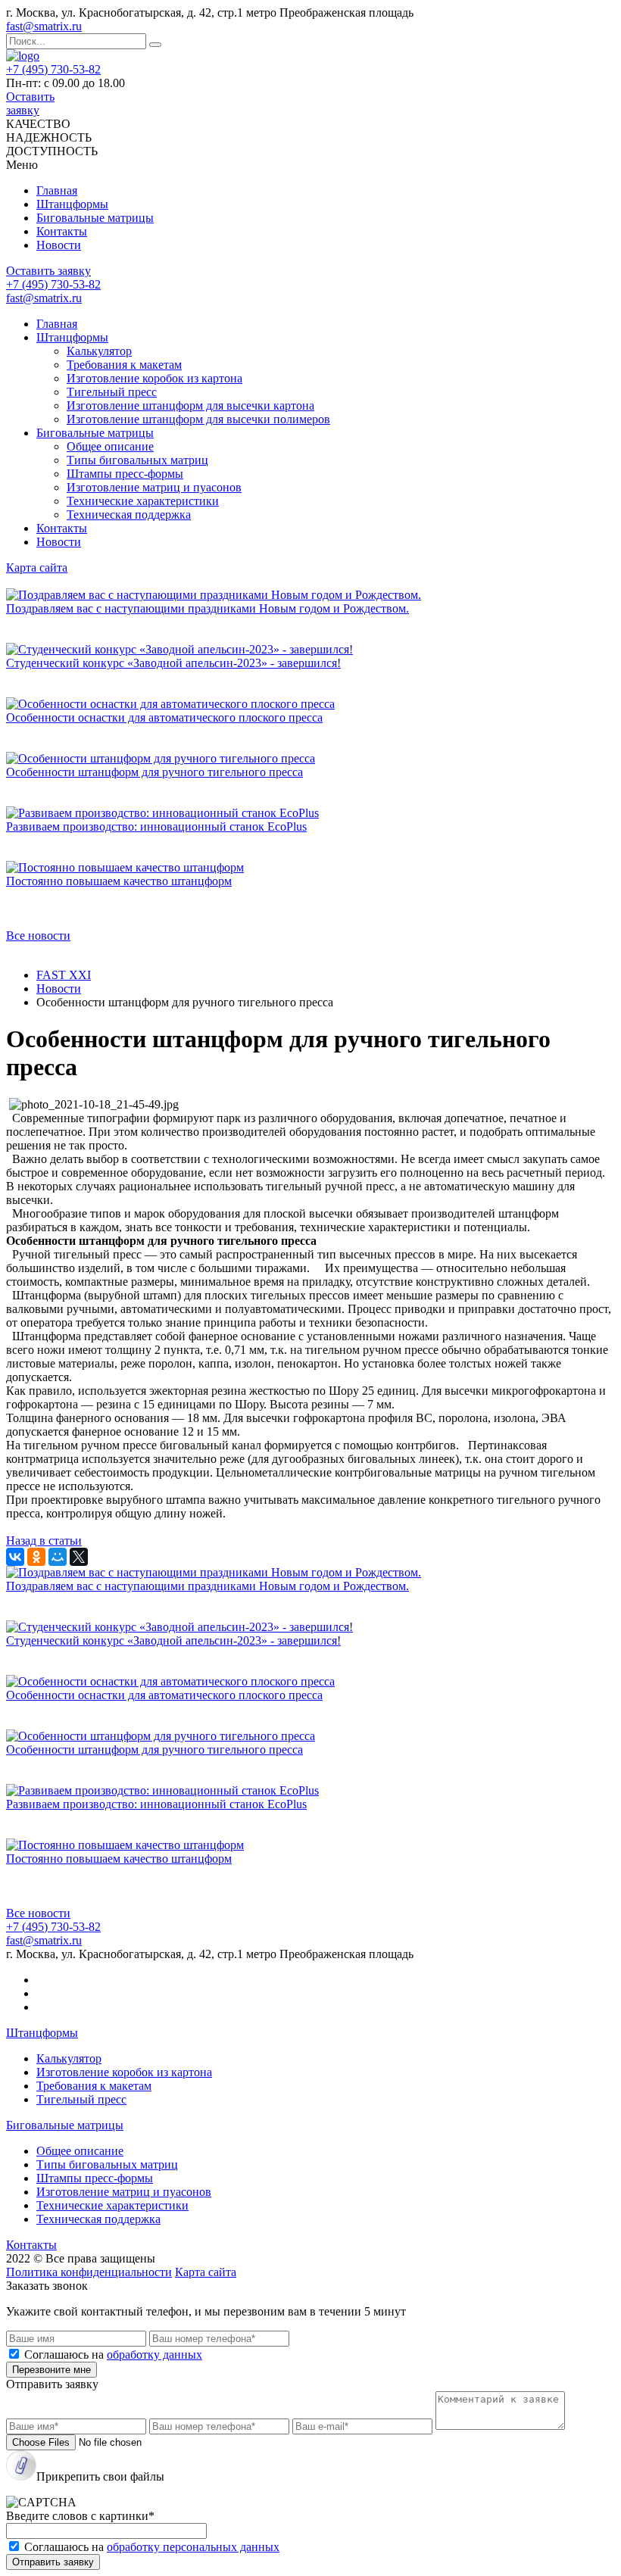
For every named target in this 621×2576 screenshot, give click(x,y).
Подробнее (34, 636)
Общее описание (110, 446)
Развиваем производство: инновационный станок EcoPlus (156, 826)
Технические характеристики (143, 501)
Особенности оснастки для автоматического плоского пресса (164, 717)
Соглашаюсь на (113, 2355)
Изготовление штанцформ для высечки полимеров (198, 419)
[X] (79, 1557)
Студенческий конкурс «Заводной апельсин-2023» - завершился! (173, 663)
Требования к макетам (124, 365)
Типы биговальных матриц (137, 460)
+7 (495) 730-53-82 (53, 69)
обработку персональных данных (193, 2547)
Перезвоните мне (51, 2370)
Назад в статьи (44, 1541)
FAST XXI (64, 975)
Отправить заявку (53, 2562)
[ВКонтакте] (15, 1557)
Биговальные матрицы (95, 218)
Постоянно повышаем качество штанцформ (119, 881)
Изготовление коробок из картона (154, 378)
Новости (59, 245)
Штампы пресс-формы (125, 474)
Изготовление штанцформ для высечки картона (190, 405)
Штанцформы (72, 204)
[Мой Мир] (58, 1557)
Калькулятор (99, 351)
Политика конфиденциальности (89, 2272)
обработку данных (154, 2355)
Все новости (38, 936)
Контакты (62, 231)
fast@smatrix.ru (44, 26)
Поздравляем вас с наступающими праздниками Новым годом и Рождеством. (208, 608)
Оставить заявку (30, 103)
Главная (57, 190)
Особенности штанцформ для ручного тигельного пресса (154, 772)
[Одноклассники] (36, 1557)
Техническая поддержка (129, 515)
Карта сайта (37, 568)
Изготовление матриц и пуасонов (154, 487)
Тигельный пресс (112, 392)
